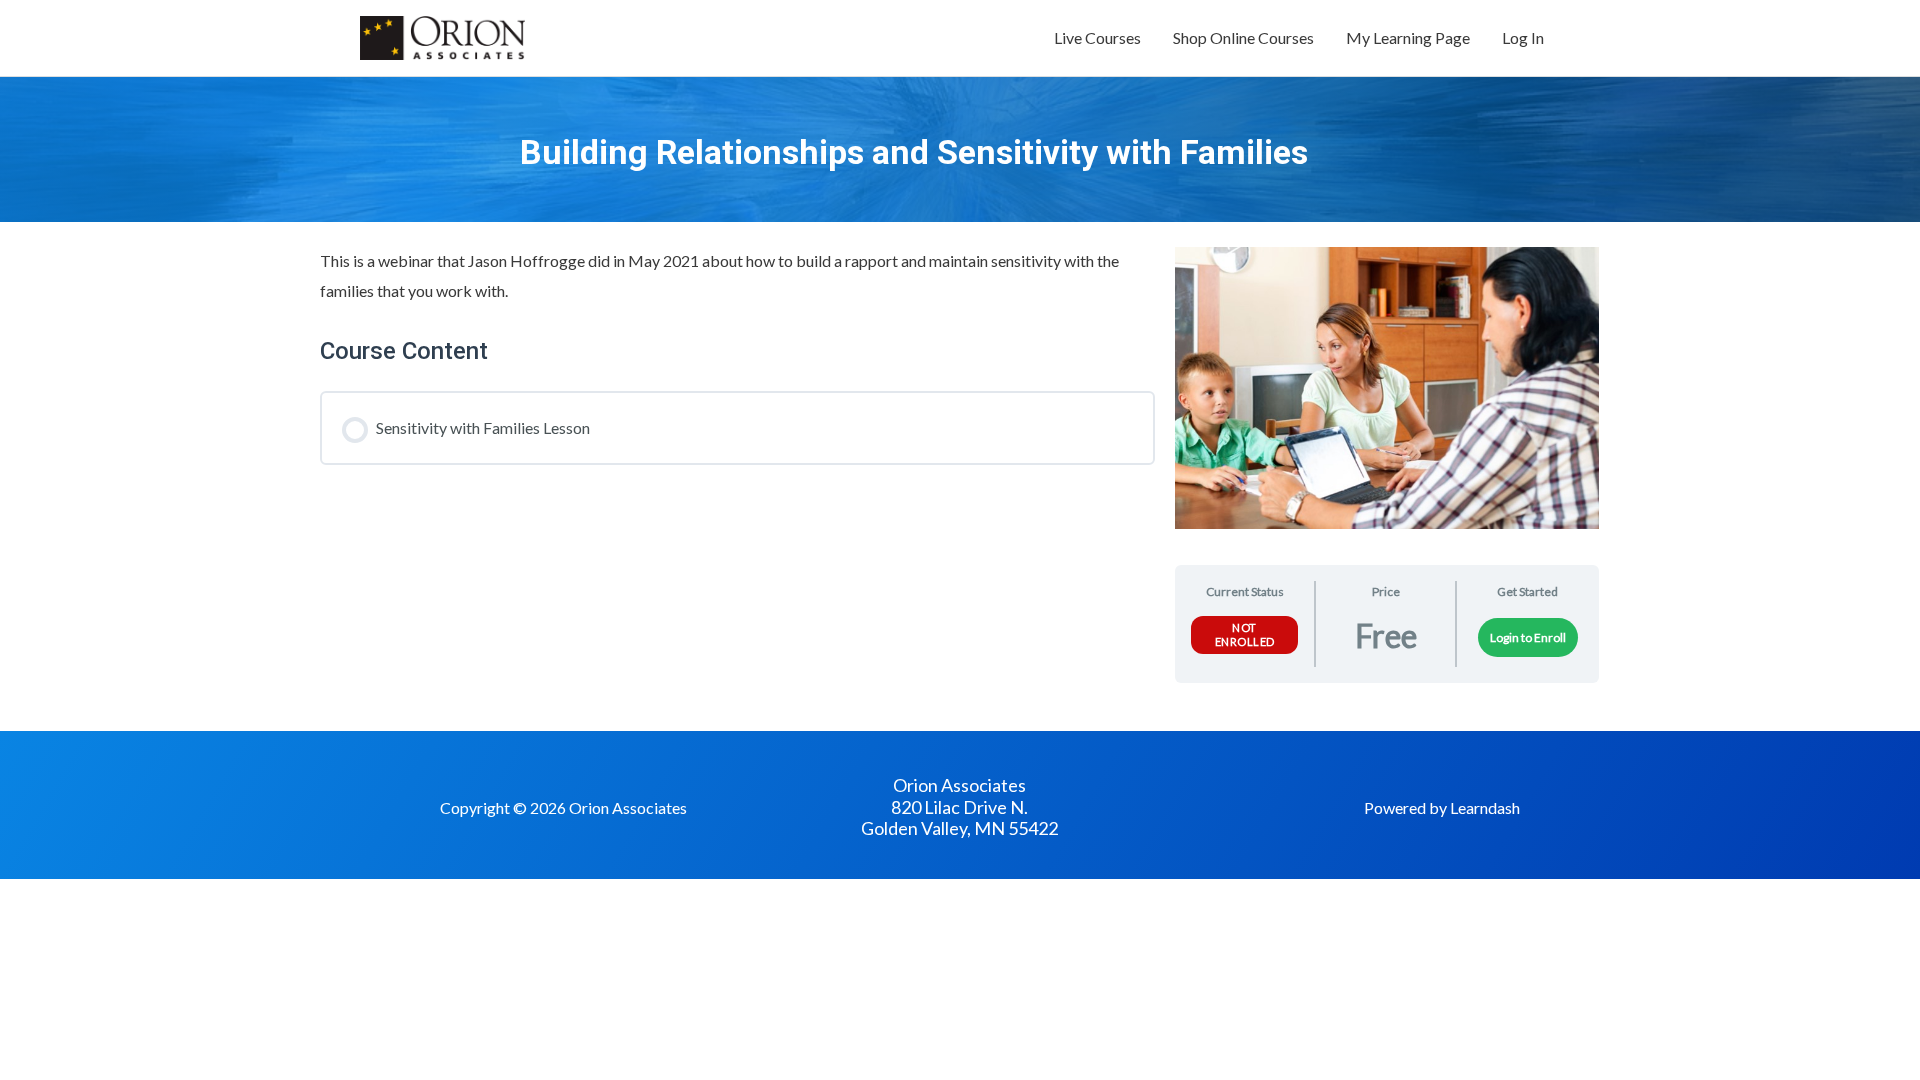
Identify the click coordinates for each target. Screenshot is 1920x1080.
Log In (1523, 37)
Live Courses (1097, 37)
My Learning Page (1408, 37)
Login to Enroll (1528, 637)
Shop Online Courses (1243, 37)
